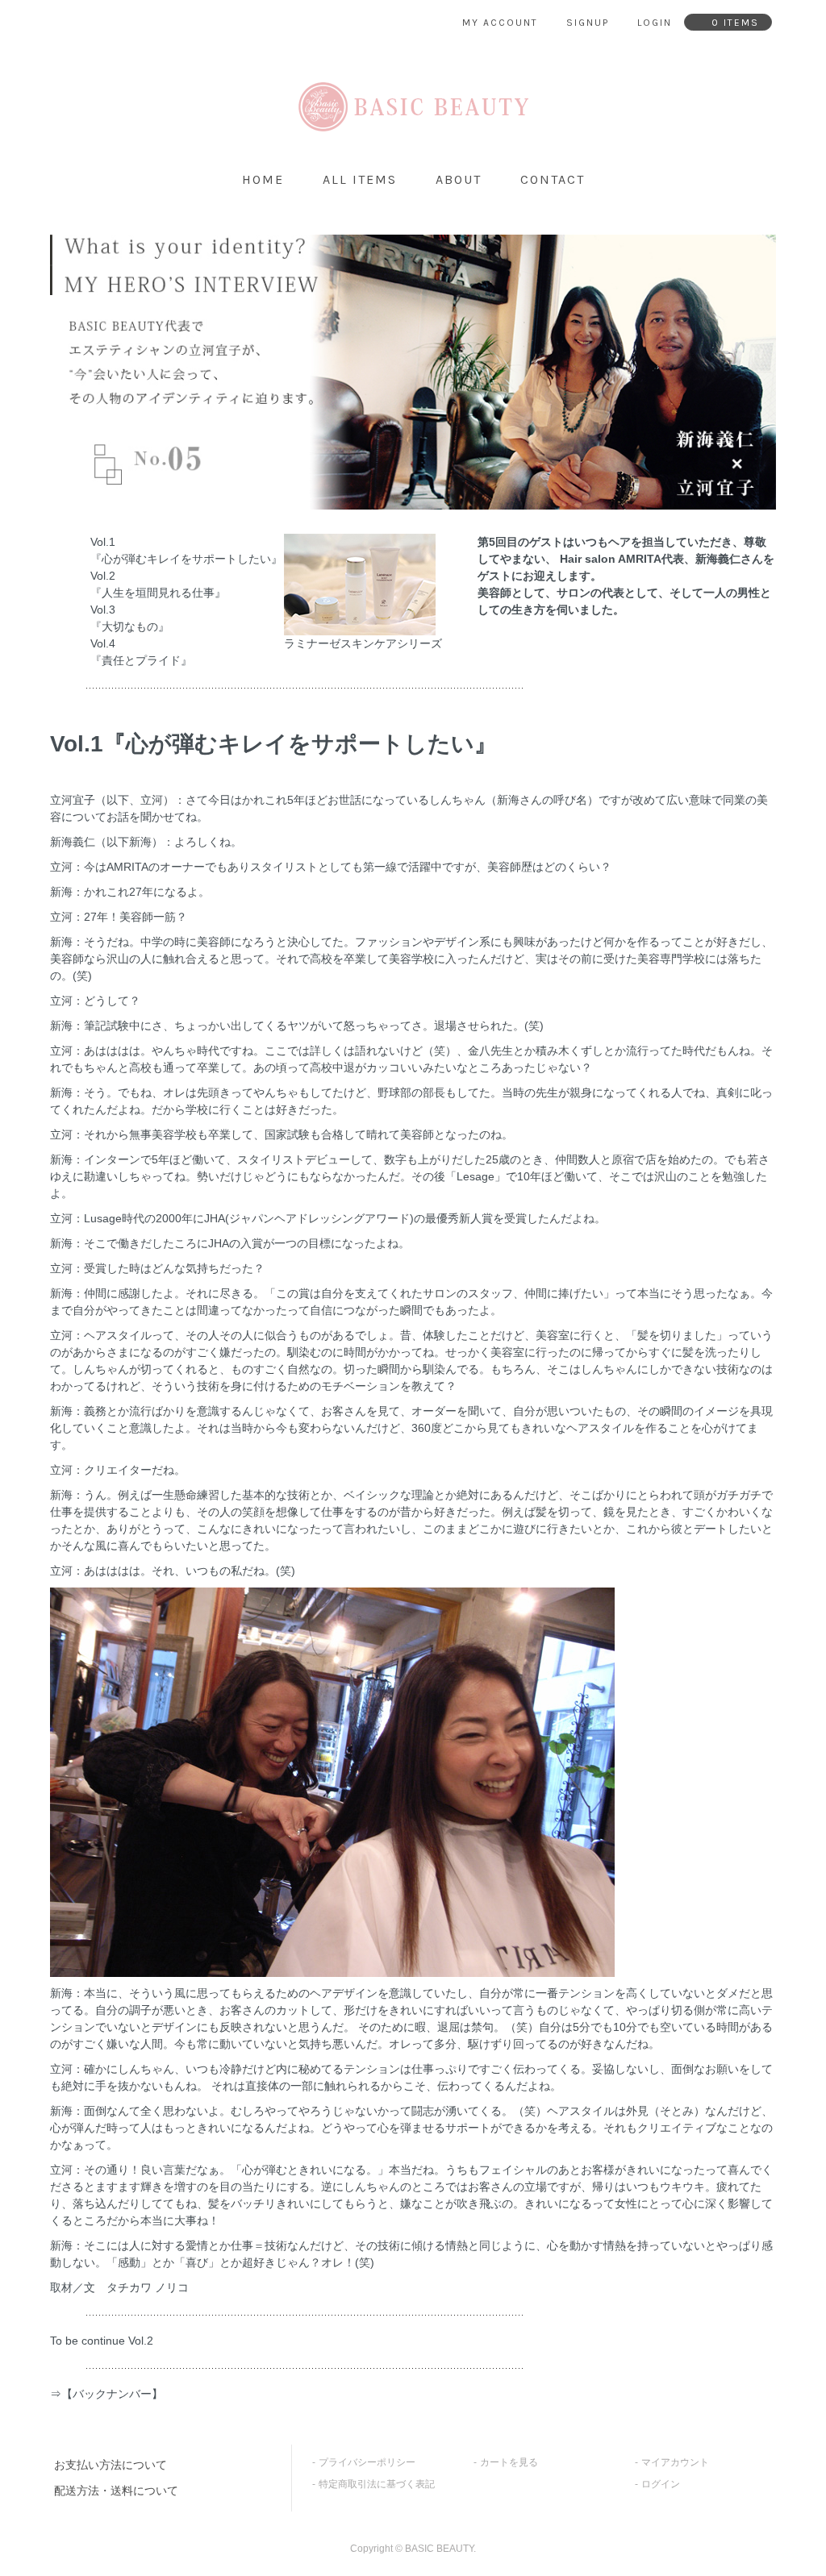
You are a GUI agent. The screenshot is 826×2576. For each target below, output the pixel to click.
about (459, 179)
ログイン (661, 2484)
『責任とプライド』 (141, 660)
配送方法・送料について (116, 2491)
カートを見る (509, 2462)
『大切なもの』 (130, 626)
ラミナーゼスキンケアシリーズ (363, 643)
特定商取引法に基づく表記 (377, 2484)
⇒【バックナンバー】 (106, 2394)
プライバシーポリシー (367, 2462)
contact (553, 179)
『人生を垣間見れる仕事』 (158, 593)
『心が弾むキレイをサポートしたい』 (186, 559)
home (263, 179)
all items (360, 179)
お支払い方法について (111, 2465)
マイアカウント (675, 2462)
